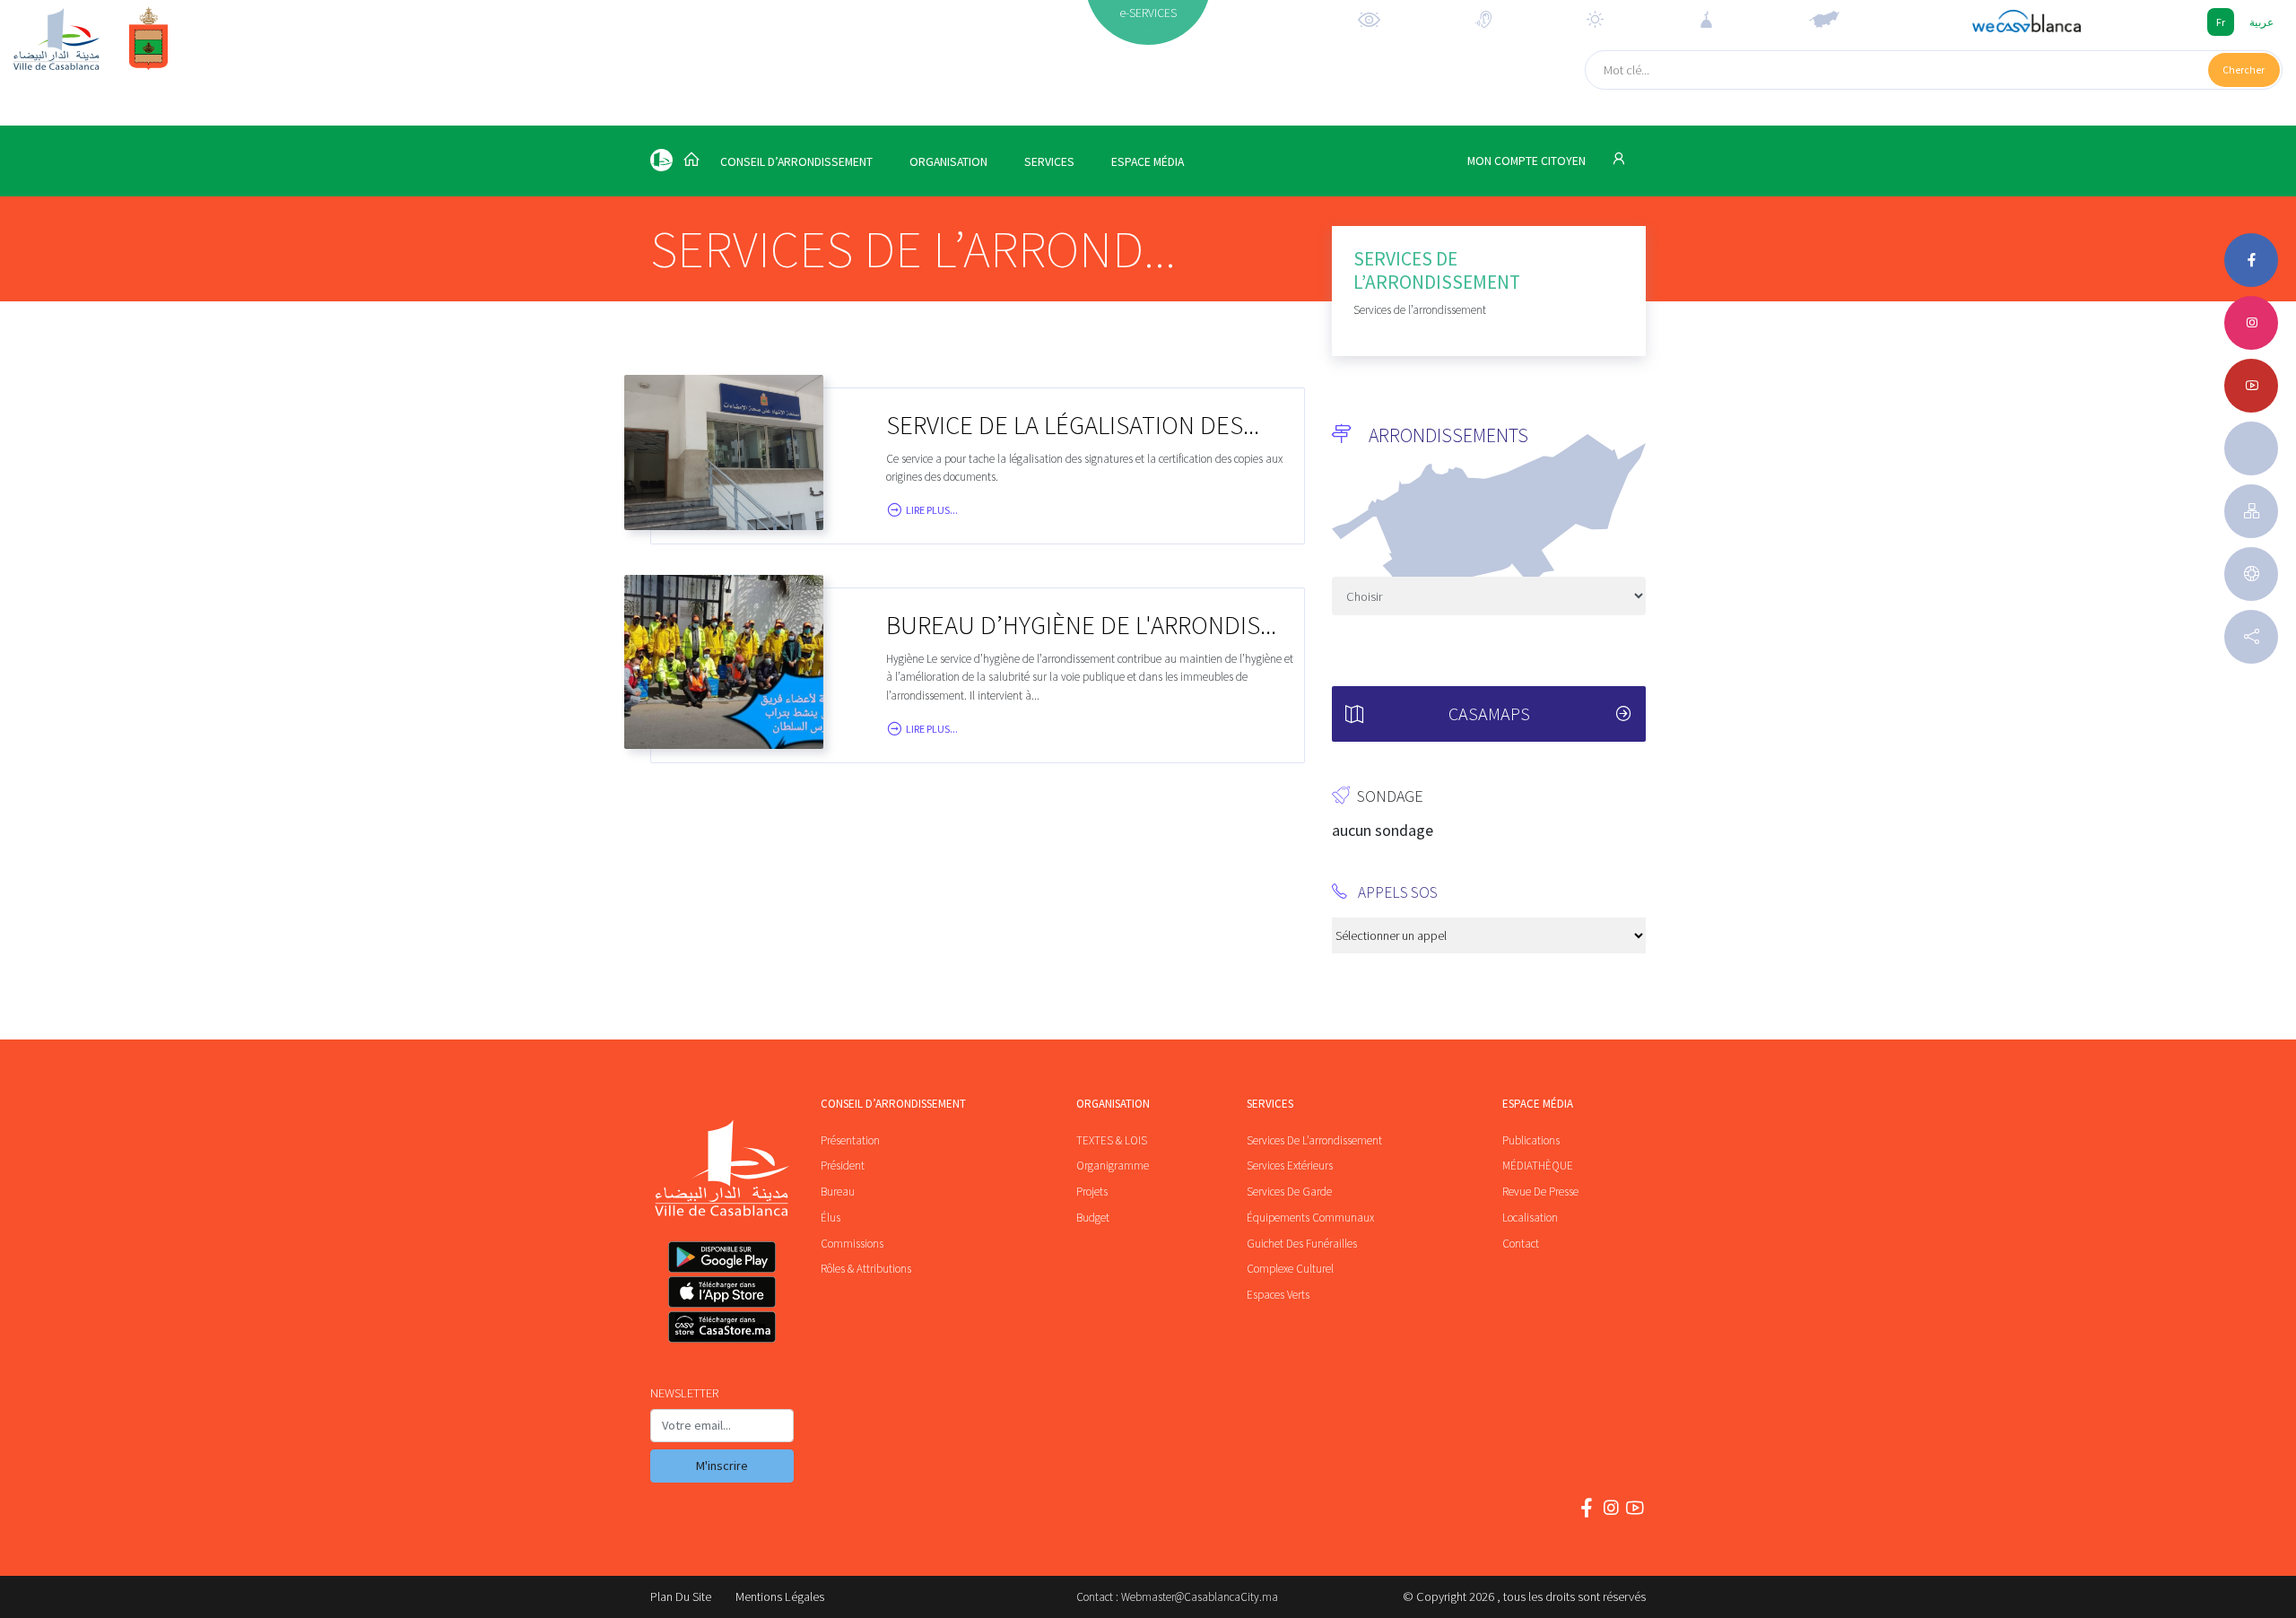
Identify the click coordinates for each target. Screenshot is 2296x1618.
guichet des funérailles (1302, 1244)
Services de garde (1289, 1192)
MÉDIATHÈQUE (1538, 1166)
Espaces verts (1278, 1295)
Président (843, 1166)
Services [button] (1049, 162)
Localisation (1530, 1218)
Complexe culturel (1290, 1269)
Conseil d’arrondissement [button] (796, 162)
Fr (2221, 22)
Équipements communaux (1310, 1218)
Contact (1521, 1244)
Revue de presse (1540, 1192)
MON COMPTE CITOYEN (1528, 161)
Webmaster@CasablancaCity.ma (1200, 1597)
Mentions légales (780, 1596)
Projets (1092, 1192)
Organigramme (1113, 1166)
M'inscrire (722, 1466)
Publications (1531, 1140)
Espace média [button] (1148, 162)
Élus (831, 1218)
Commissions (852, 1244)
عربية (2261, 22)
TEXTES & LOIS (1112, 1140)
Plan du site (681, 1596)
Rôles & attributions (866, 1269)
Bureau (838, 1192)
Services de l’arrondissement (1314, 1140)
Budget (1093, 1218)
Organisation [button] (948, 162)
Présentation (850, 1140)
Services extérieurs (1290, 1166)
